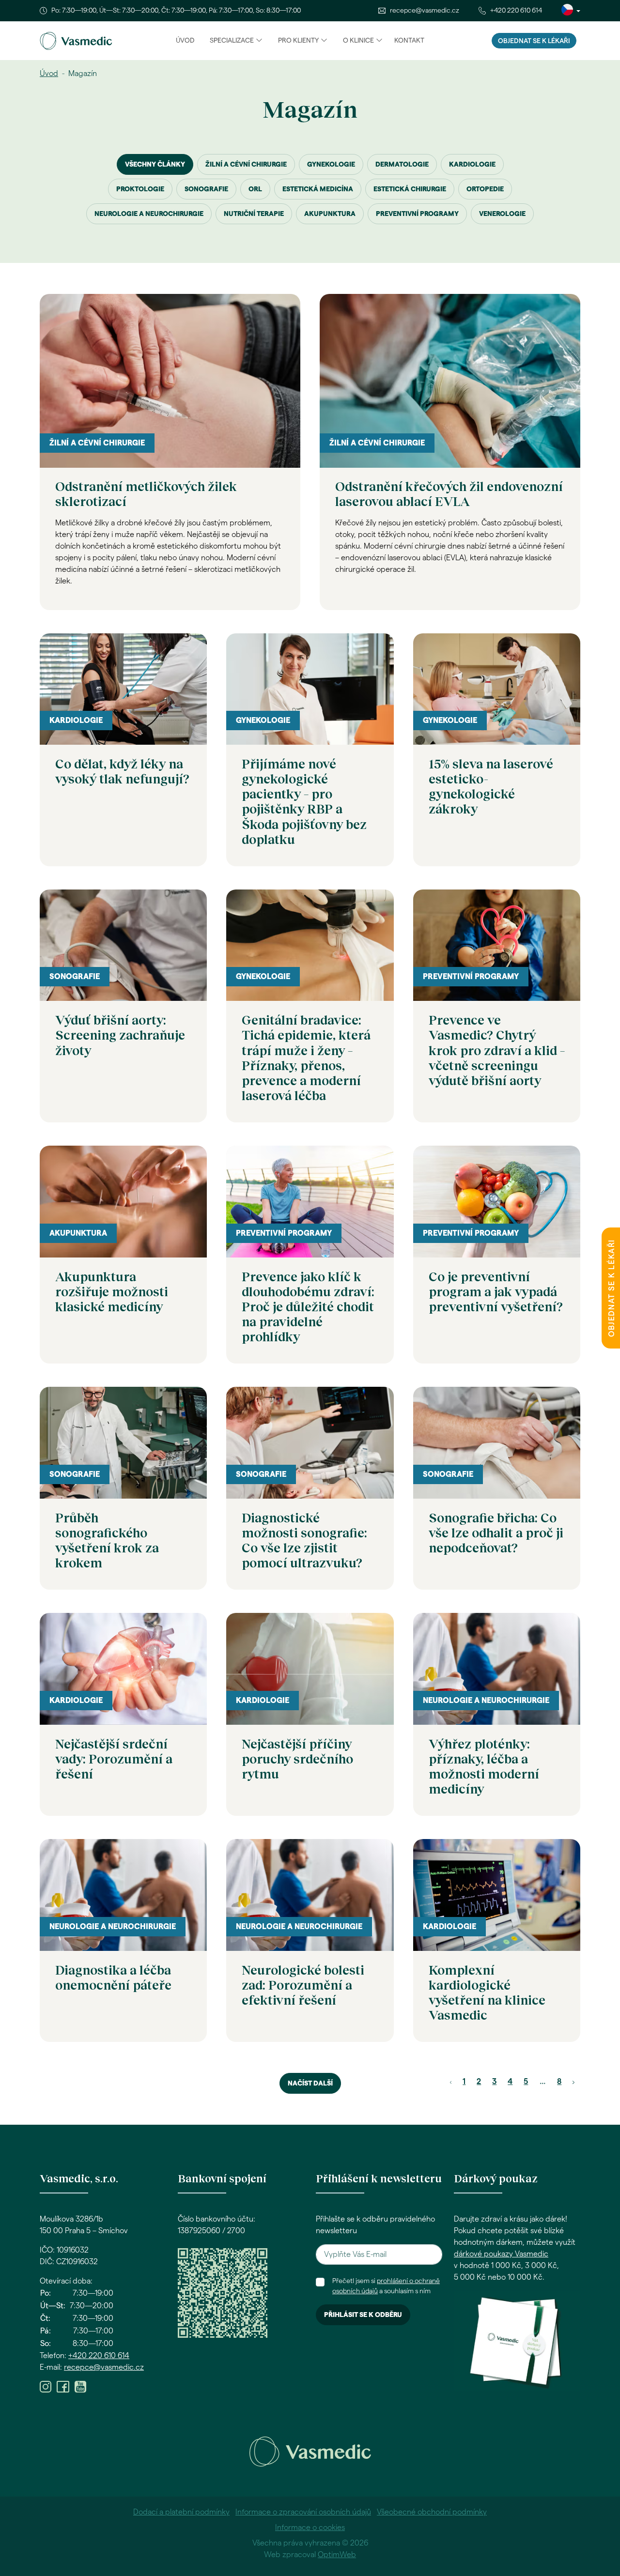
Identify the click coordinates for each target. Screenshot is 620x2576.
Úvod (185, 41)
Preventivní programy (417, 214)
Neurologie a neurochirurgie (149, 214)
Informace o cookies (310, 2528)
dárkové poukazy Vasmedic (501, 2254)
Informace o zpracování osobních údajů (303, 2512)
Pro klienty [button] (298, 41)
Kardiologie (472, 165)
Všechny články (155, 165)
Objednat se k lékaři (534, 41)
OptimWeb (337, 2555)
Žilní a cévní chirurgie (246, 165)
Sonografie (206, 189)
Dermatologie (402, 165)
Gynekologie (331, 165)
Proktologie (140, 189)
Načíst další (310, 2084)
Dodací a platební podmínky (181, 2512)
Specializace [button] (232, 41)
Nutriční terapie (254, 214)
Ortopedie (485, 189)
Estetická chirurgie (410, 189)
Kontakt (409, 41)
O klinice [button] (358, 41)
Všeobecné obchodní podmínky (432, 2512)
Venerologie (502, 214)
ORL (255, 189)
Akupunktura (330, 214)
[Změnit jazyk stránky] (571, 11)
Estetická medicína (318, 189)
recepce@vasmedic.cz (425, 11)
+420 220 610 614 (516, 11)
